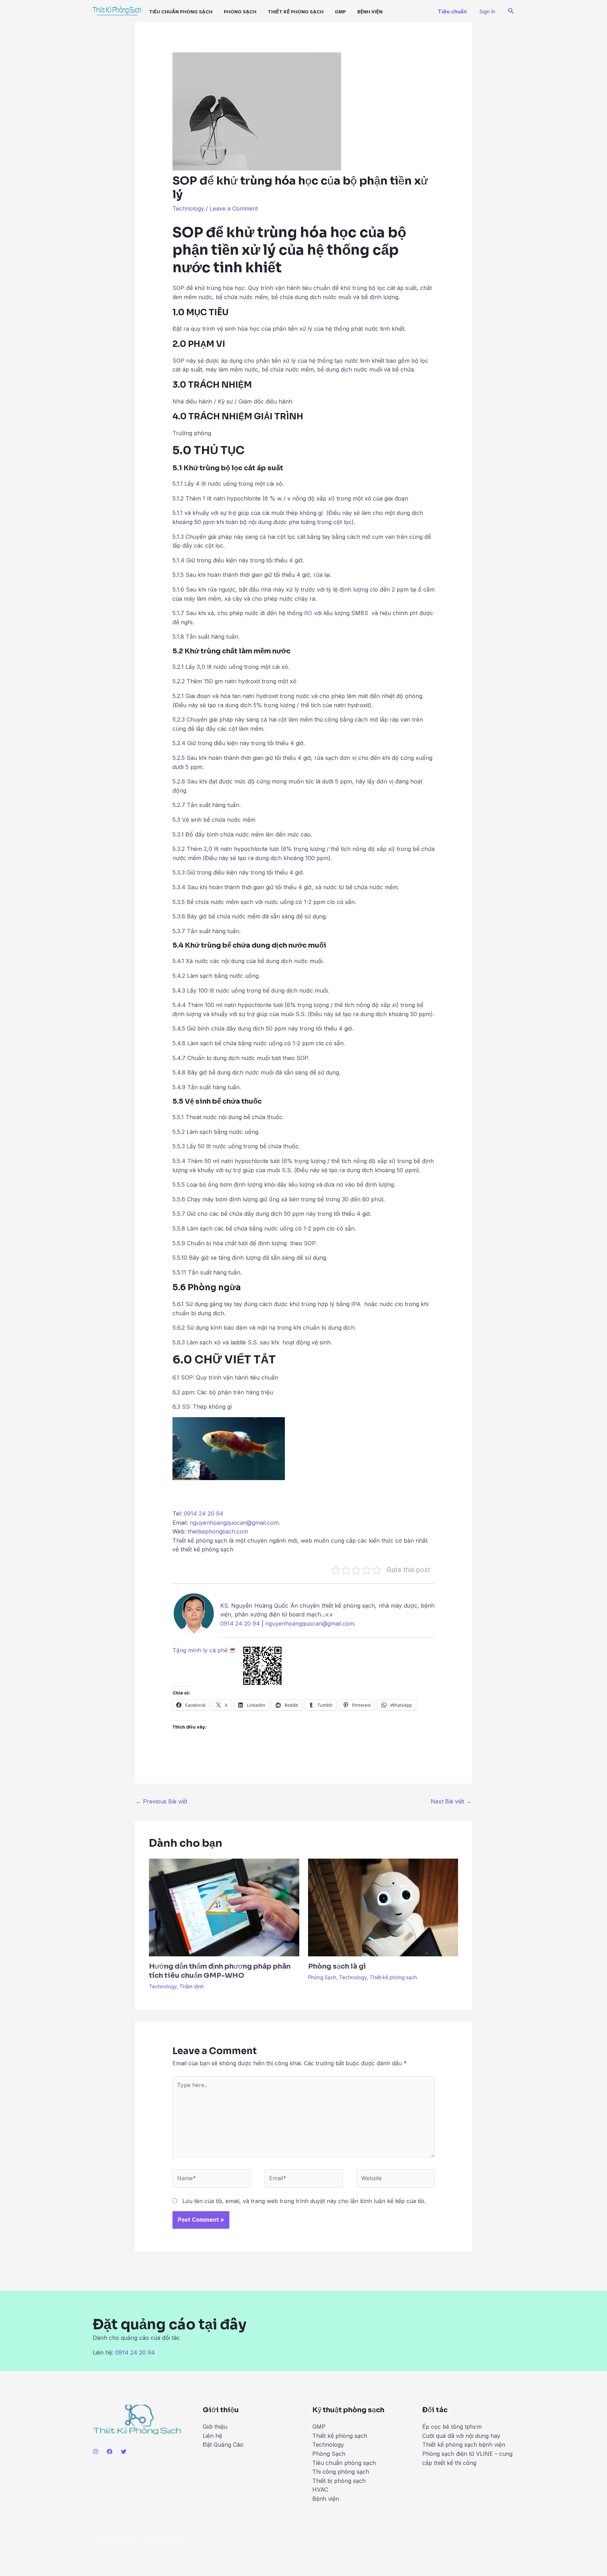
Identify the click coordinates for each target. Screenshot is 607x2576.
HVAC (320, 2490)
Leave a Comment (234, 208)
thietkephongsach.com (218, 1531)
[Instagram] (96, 2452)
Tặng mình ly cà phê (201, 1650)
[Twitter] (124, 2452)
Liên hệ (212, 2436)
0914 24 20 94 (204, 1513)
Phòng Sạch (240, 12)
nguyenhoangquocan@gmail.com (234, 1523)
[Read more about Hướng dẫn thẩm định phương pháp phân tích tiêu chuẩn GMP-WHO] (224, 1907)
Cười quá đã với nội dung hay (461, 2436)
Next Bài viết (451, 1801)
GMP (340, 12)
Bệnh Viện (370, 12)
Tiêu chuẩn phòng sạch (181, 12)
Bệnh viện (326, 2499)
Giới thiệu (215, 2427)
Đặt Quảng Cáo (223, 2445)
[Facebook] (110, 2452)
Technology (188, 208)
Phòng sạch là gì (337, 1966)
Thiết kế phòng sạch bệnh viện (464, 2445)
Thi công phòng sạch (341, 2472)
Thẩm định (192, 1986)
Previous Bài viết (161, 1801)
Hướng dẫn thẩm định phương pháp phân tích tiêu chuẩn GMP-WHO (220, 1971)
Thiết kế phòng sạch (296, 12)
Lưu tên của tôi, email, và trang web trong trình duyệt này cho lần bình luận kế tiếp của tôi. (304, 2201)
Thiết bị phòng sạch (339, 2481)
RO (308, 613)
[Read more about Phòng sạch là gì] (383, 1907)
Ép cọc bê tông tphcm (452, 2427)
